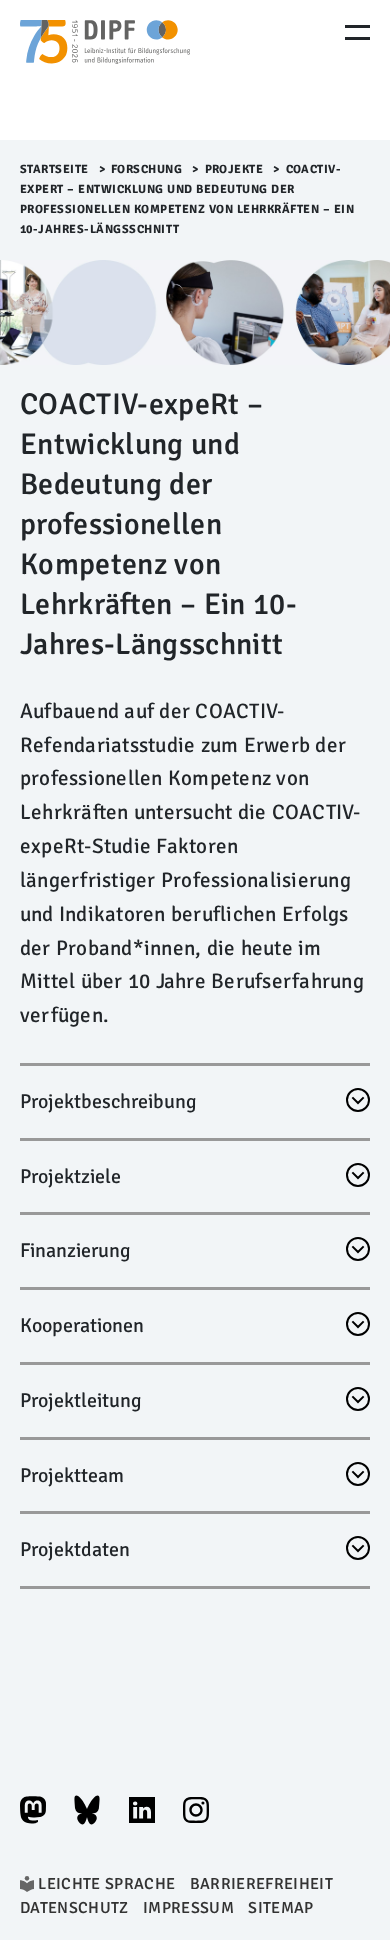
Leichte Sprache (106, 1884)
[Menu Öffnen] (357, 32)
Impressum (188, 1908)
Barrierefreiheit (261, 1884)
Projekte (234, 169)
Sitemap (280, 1908)
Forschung (147, 169)
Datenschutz (74, 1908)
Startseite (54, 169)
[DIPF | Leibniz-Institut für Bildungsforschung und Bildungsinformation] (105, 70)
